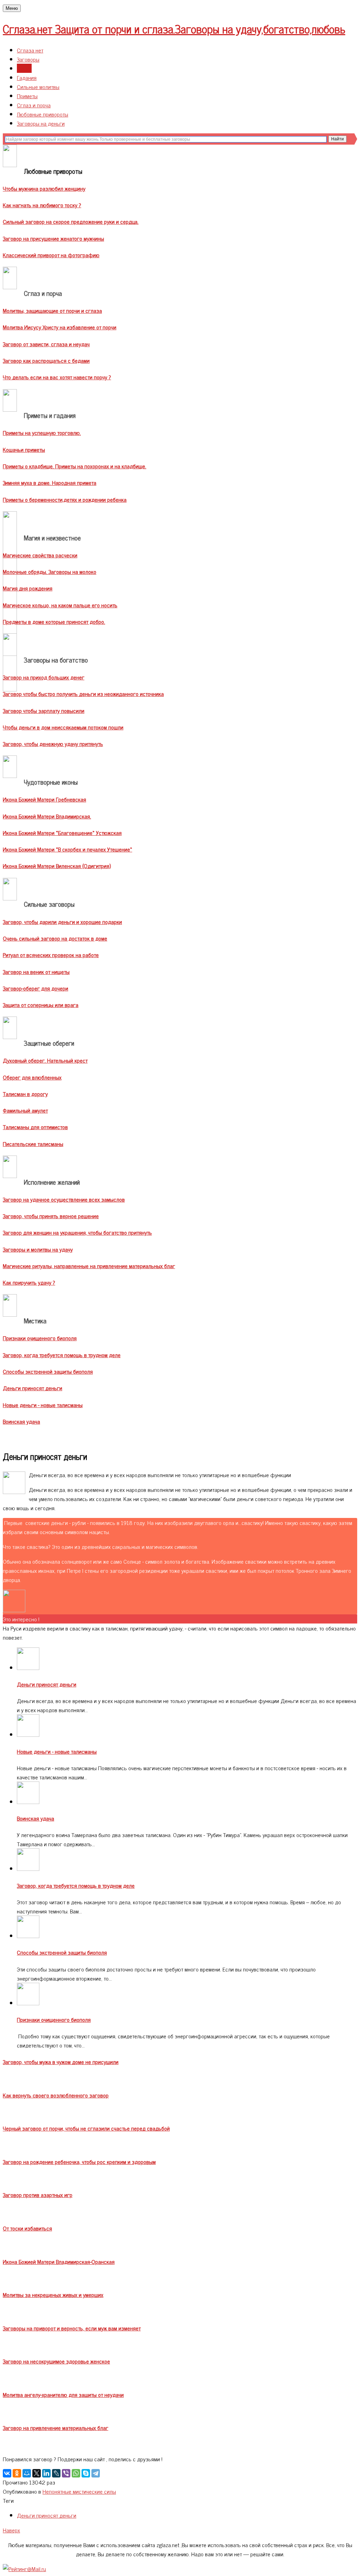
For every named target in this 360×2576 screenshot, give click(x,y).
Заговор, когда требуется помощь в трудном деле (62, 1355)
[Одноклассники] (17, 2473)
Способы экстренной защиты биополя (48, 1371)
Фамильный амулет (25, 1110)
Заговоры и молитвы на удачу (38, 1249)
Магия (24, 68)
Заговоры (28, 59)
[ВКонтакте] (7, 2473)
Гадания (27, 77)
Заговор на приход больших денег (44, 677)
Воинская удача (21, 1421)
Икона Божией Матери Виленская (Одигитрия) (57, 866)
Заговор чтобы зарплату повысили (44, 710)
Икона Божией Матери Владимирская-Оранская (59, 2261)
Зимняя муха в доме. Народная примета (50, 482)
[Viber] (66, 2473)
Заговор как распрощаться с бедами (46, 360)
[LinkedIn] (46, 2473)
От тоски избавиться (27, 2228)
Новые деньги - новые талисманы (43, 1405)
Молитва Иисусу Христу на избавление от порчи (60, 327)
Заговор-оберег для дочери (36, 988)
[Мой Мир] (27, 2473)
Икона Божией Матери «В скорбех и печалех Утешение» (67, 849)
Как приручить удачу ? (29, 1282)
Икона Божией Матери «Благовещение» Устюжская (62, 833)
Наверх (11, 2530)
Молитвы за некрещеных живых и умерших (53, 2295)
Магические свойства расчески (40, 555)
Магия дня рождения (28, 588)
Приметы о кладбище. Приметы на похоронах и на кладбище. (75, 466)
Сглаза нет (30, 50)
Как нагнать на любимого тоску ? (42, 205)
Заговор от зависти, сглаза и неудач (46, 344)
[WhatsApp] (76, 2473)
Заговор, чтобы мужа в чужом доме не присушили (61, 2062)
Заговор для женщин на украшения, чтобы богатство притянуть (77, 1232)
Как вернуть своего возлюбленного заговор (56, 2095)
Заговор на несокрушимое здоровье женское (56, 2361)
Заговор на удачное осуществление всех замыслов (64, 1199)
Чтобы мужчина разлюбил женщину (44, 188)
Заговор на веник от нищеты (36, 971)
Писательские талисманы (33, 1144)
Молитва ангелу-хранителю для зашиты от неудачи (63, 2394)
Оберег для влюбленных (32, 1077)
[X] (37, 2473)
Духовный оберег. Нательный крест (45, 1060)
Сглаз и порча (34, 105)
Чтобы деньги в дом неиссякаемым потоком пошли (63, 727)
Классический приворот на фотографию (51, 255)
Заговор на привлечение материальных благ (56, 2428)
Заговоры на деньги (41, 123)
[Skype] (86, 2473)
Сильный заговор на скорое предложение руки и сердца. (71, 221)
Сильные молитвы (38, 87)
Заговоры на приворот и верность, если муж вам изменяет (72, 2328)
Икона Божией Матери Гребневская (44, 799)
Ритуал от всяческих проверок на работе (51, 955)
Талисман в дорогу (25, 1094)
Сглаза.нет (174, 29)
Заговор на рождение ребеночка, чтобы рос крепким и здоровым (79, 2162)
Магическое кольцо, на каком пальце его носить (60, 605)
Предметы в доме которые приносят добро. (54, 621)
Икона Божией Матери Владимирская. (47, 816)
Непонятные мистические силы (79, 2491)
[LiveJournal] (56, 2473)
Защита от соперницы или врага (41, 1005)
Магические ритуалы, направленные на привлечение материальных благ (89, 1266)
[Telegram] (96, 2473)
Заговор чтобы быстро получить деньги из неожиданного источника (83, 694)
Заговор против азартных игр (38, 2195)
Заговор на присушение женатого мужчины (53, 238)
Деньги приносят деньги (33, 1388)
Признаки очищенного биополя (40, 1338)
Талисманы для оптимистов (35, 1127)
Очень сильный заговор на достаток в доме (55, 938)
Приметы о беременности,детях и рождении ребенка (65, 499)
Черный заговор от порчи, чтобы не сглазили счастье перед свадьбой (86, 2128)
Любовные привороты (43, 114)
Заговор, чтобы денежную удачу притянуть (53, 743)
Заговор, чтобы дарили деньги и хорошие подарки (62, 922)
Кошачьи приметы (24, 449)
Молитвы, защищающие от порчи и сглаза (52, 310)
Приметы (27, 96)
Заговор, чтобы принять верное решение (51, 1216)
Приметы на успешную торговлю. (42, 432)
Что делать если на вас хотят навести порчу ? (57, 377)
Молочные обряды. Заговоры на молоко (50, 571)
